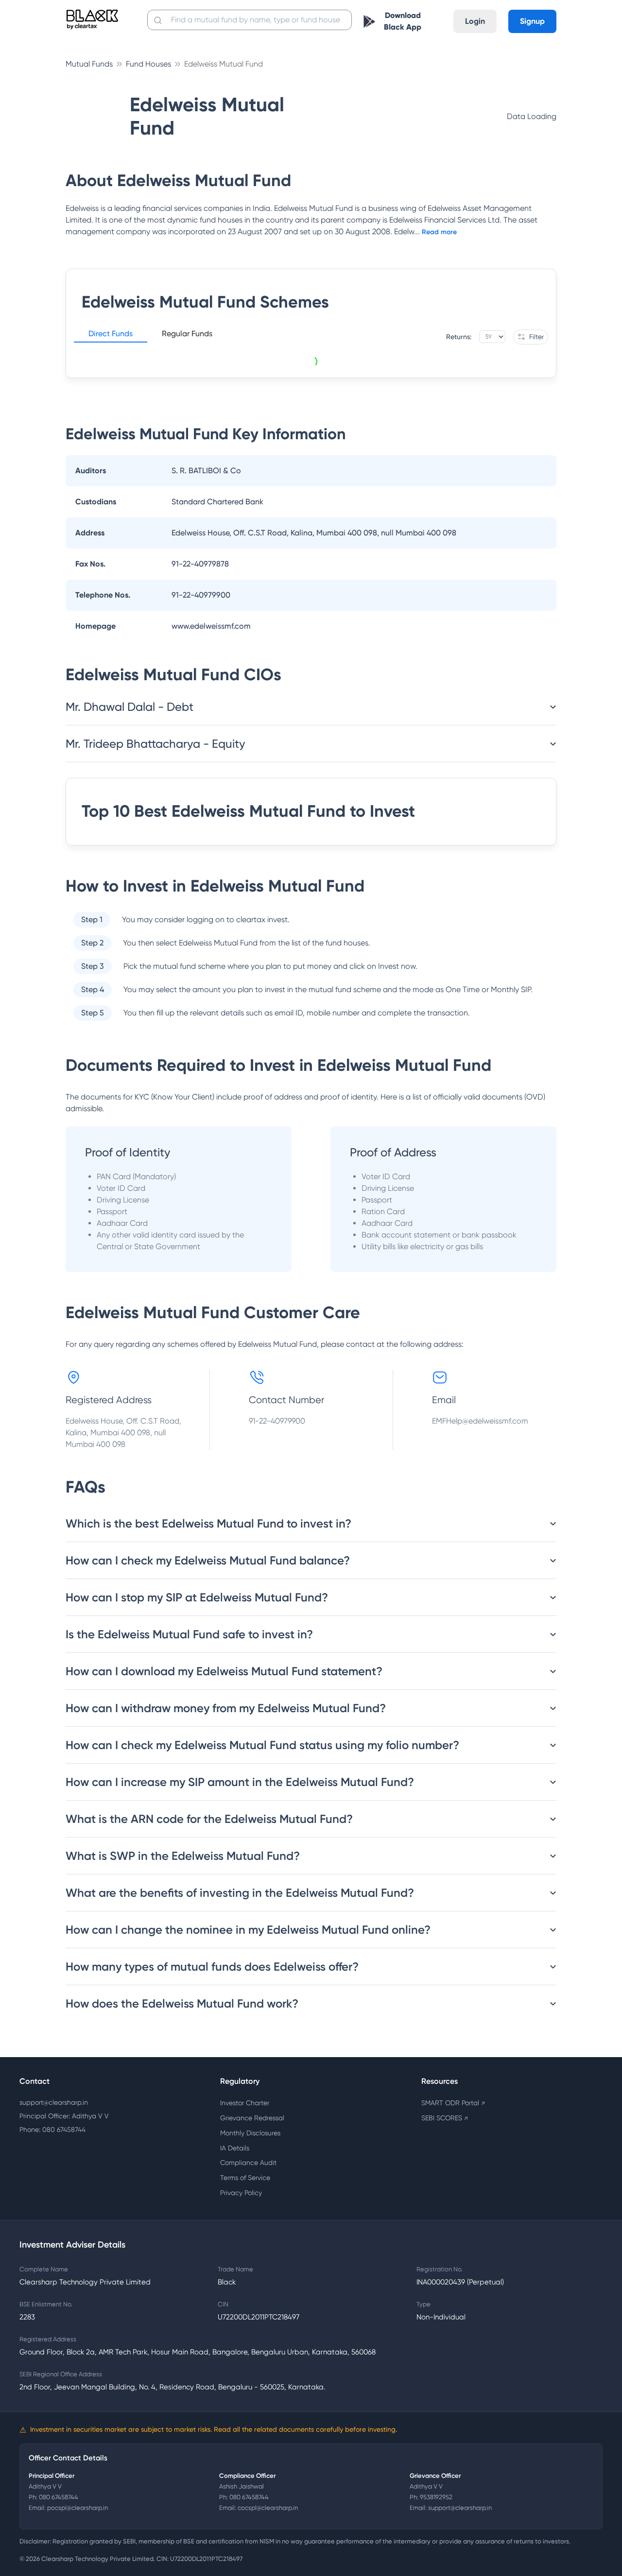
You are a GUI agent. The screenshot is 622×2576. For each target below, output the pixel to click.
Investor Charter (245, 2103)
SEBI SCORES (445, 2118)
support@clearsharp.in (54, 2102)
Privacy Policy (241, 2193)
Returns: (459, 337)
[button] (111, 335)
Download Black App (403, 21)
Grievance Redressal (252, 2118)
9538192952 (436, 2497)
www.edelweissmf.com (211, 626)
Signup (532, 21)
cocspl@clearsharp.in (268, 2508)
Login (475, 21)
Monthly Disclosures (250, 2133)
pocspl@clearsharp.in (78, 2508)
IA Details (235, 2148)
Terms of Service (245, 2178)
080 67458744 (59, 2497)
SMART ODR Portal (453, 2103)
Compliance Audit (248, 2163)
